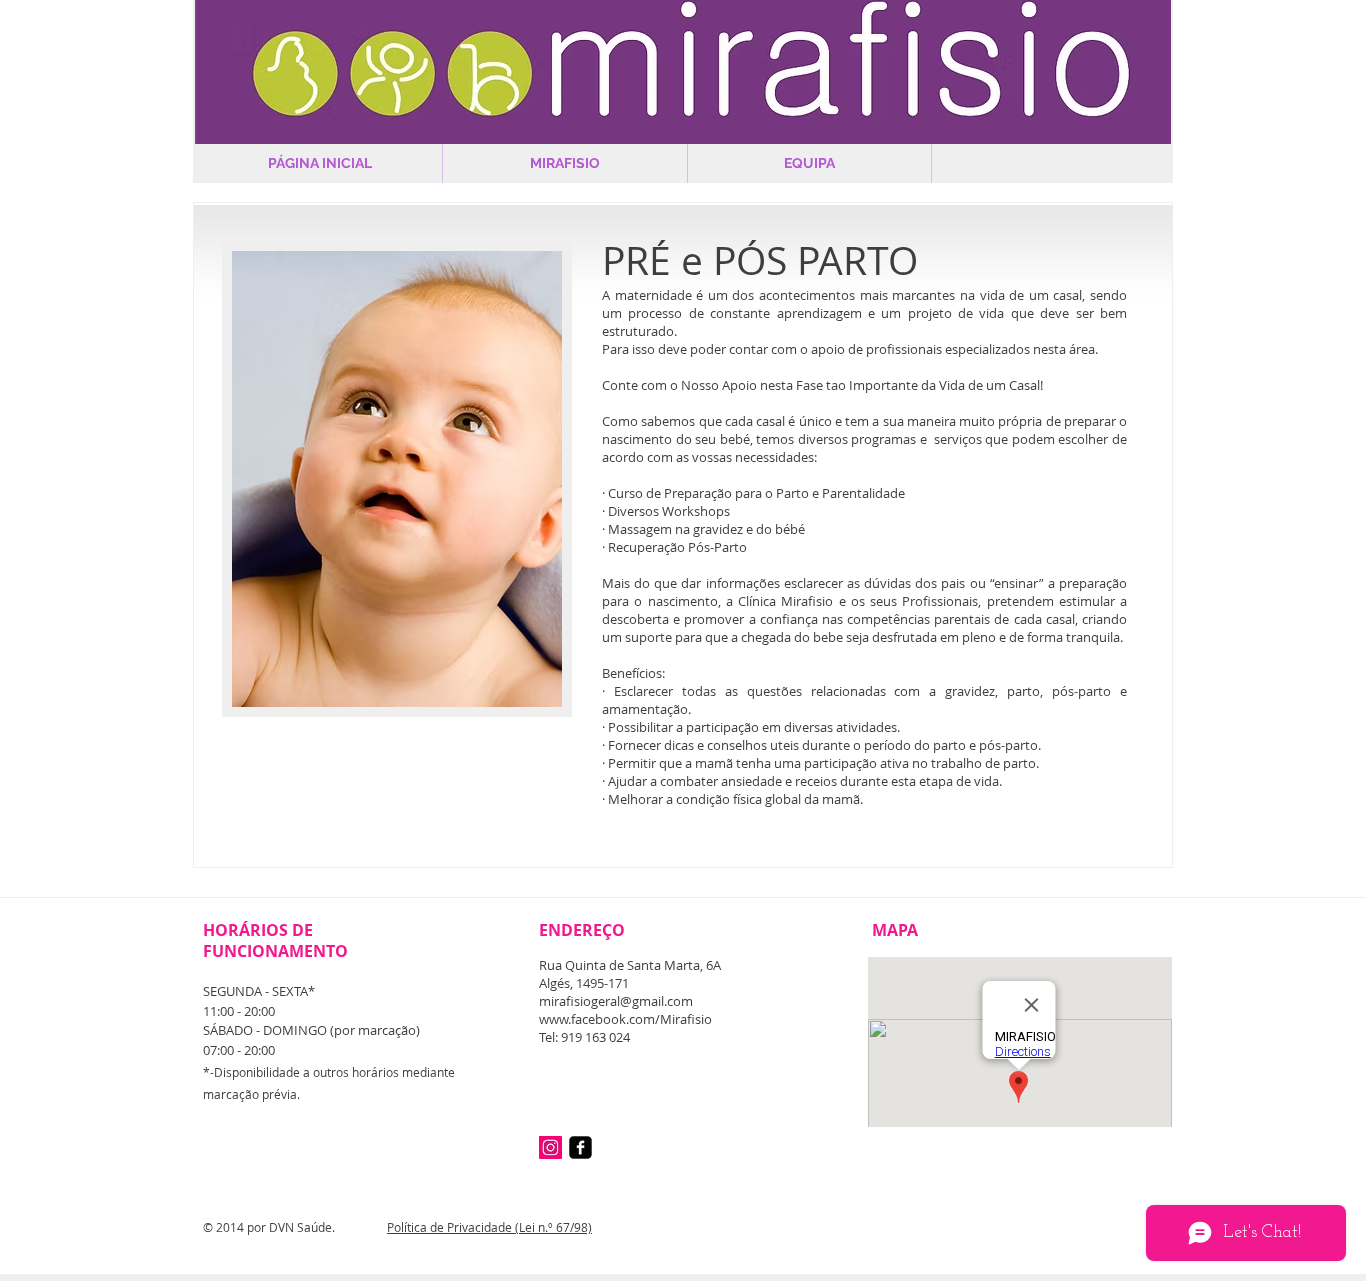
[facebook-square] (580, 1147)
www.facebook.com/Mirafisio (625, 1019)
